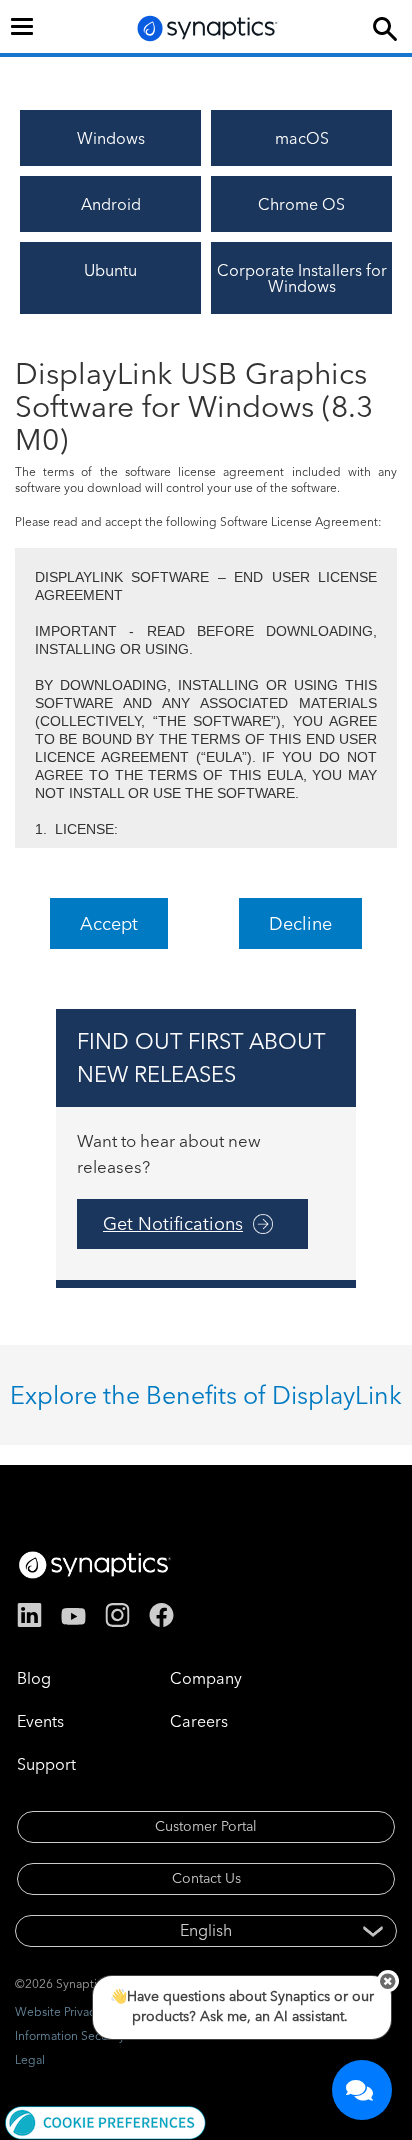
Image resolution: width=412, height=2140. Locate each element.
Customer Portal (206, 1826)
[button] (105, 2121)
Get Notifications (173, 1223)
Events (40, 1721)
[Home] (208, 28)
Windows (111, 138)
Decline (300, 923)
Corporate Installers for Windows (302, 278)
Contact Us (206, 1878)
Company (206, 1678)
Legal (30, 2059)
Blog (34, 1678)
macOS (302, 138)
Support (46, 1764)
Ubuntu (110, 270)
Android (111, 204)
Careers (199, 1721)
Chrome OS (301, 204)
